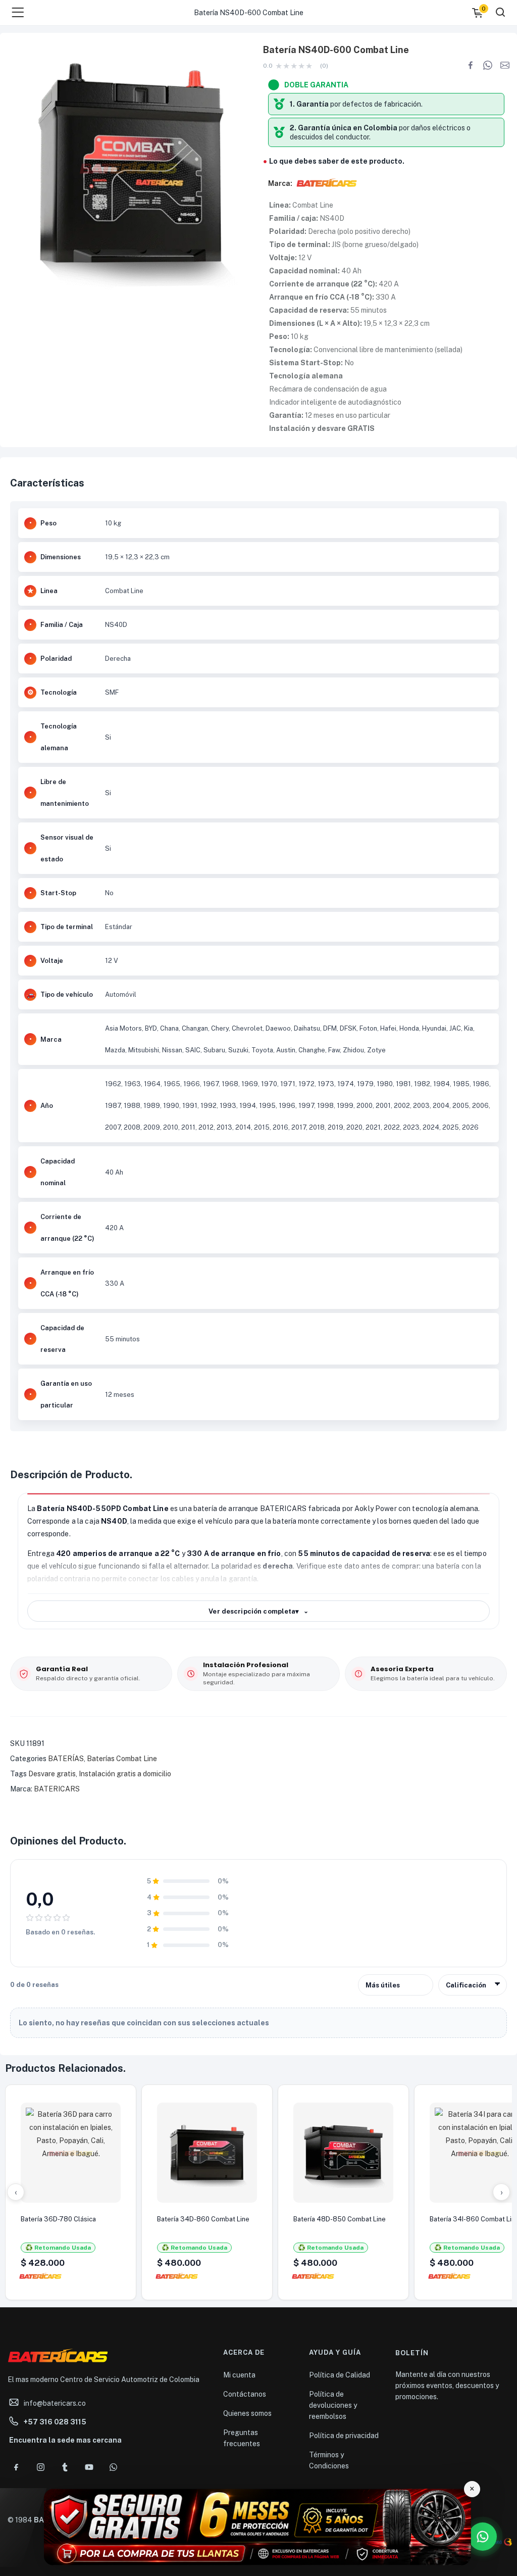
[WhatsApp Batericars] (483, 2537)
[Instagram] (40, 2467)
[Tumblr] (65, 2467)
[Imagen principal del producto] (129, 167)
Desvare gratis (52, 1774)
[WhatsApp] (488, 65)
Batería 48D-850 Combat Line (340, 2219)
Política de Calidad (340, 2375)
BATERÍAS (66, 1759)
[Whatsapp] (113, 2467)
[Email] (505, 65)
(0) (324, 66)
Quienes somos (247, 2413)
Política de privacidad (344, 2436)
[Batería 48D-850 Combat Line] (343, 2153)
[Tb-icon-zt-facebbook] (16, 2467)
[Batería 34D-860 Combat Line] (207, 2153)
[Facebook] (471, 65)
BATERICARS (57, 1789)
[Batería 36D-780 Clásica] (71, 2153)
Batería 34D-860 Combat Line (203, 2219)
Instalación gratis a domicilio (125, 1774)
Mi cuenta (239, 2375)
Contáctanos (245, 2394)
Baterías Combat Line (122, 1759)
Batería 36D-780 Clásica (58, 2219)
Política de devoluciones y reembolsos (333, 2405)
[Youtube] (89, 2467)
